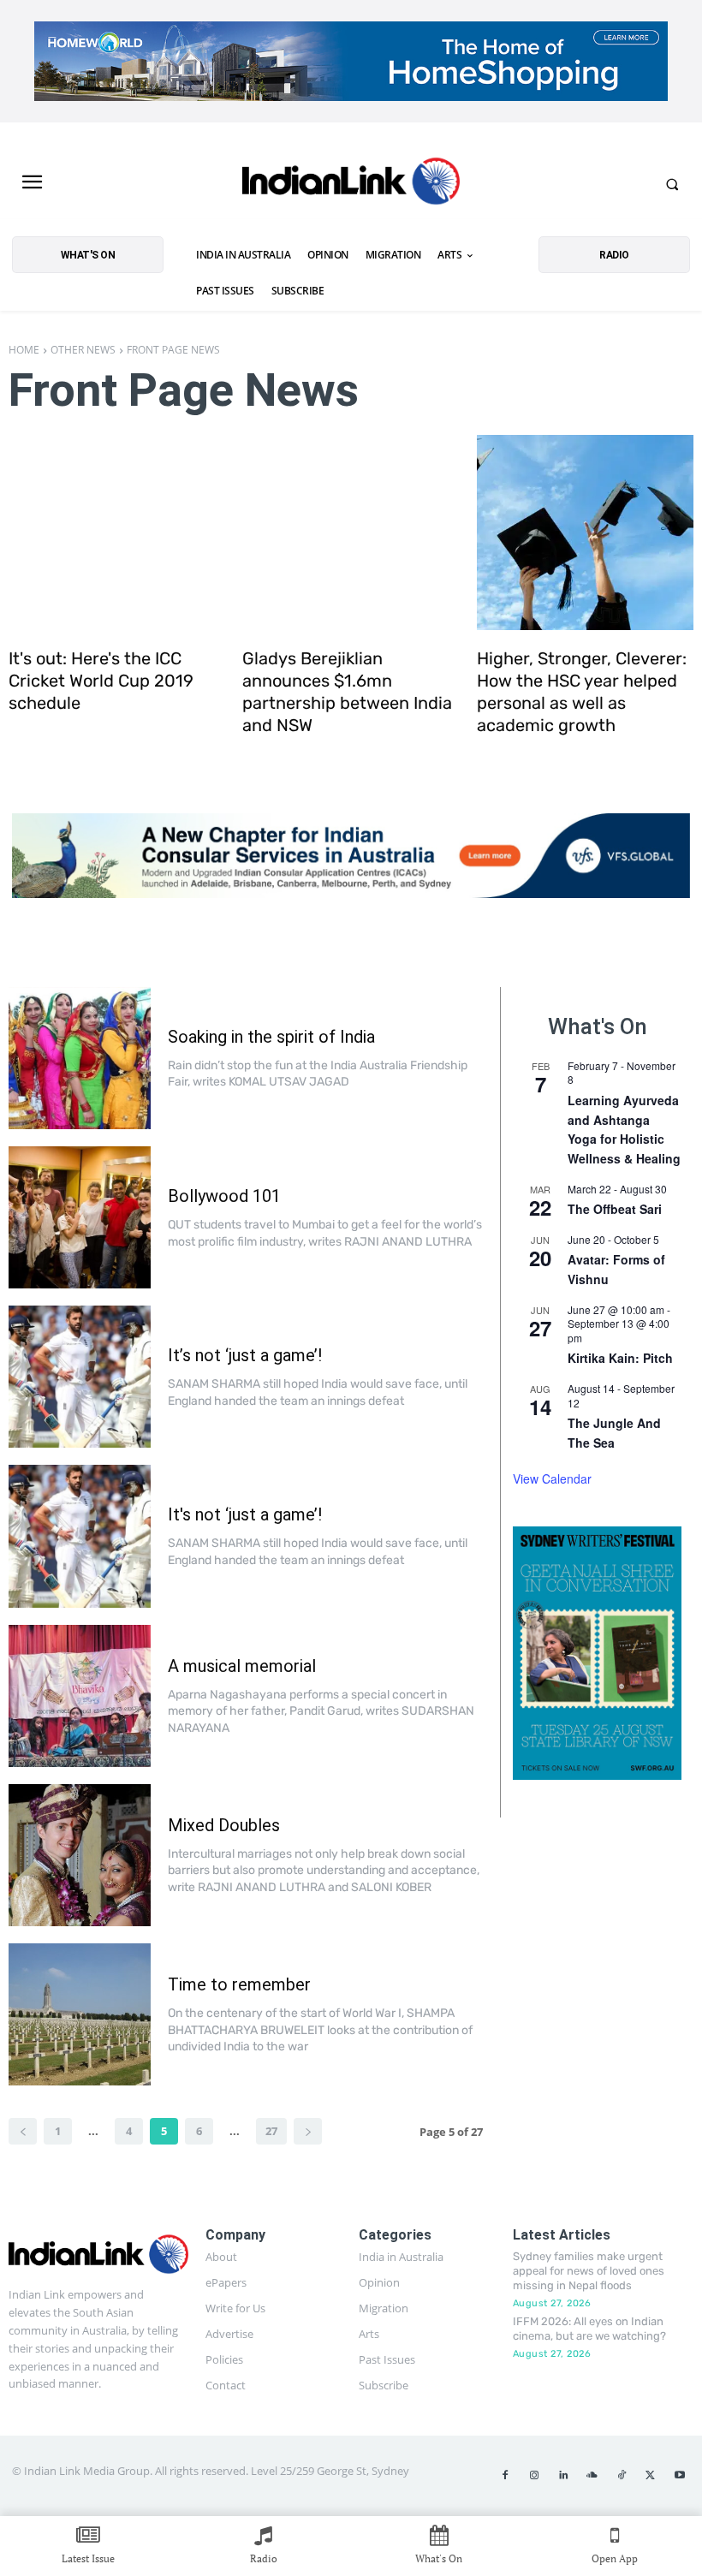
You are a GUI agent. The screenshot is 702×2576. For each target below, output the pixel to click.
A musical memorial (242, 1666)
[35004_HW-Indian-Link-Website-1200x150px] (351, 61)
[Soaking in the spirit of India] (80, 1058)
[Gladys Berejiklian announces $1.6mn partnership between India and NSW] (351, 532)
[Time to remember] (80, 2014)
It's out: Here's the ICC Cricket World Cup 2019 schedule (101, 681)
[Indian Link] (351, 184)
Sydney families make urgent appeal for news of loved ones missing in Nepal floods (589, 2271)
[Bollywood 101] (80, 1217)
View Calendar (552, 1478)
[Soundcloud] (592, 2476)
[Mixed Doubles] (80, 1855)
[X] (651, 2476)
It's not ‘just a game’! (245, 1514)
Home (24, 350)
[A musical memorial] (80, 1696)
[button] (672, 184)
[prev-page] (23, 2131)
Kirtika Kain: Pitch (620, 1358)
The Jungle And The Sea (614, 1433)
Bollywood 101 (224, 1196)
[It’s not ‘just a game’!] (80, 1377)
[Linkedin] (563, 2476)
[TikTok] (622, 2476)
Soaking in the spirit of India (271, 1037)
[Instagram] (534, 2476)
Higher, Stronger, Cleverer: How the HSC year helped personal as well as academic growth (582, 692)
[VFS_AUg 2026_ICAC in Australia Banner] (351, 856)
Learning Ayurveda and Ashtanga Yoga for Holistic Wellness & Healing (624, 1129)
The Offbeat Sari (615, 1209)
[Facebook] (505, 2476)
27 (271, 2131)
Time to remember (239, 1984)
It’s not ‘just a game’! (245, 1355)
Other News (83, 350)
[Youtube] (680, 2476)
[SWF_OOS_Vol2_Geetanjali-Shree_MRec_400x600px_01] (597, 1653)
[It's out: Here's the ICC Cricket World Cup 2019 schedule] (117, 532)
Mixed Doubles (224, 1825)
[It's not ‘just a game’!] (80, 1536)
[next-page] (308, 2131)
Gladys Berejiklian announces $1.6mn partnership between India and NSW (347, 692)
